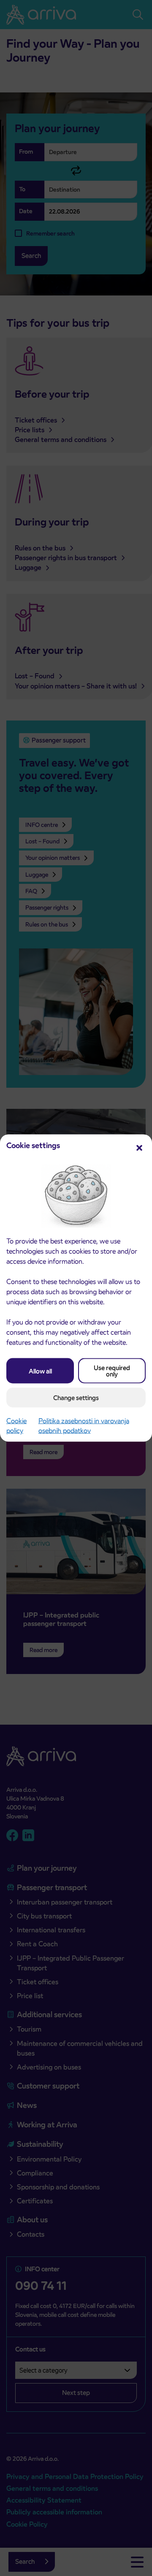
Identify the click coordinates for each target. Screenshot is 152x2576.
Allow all (40, 1371)
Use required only (112, 1371)
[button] (139, 1147)
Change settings (76, 1398)
